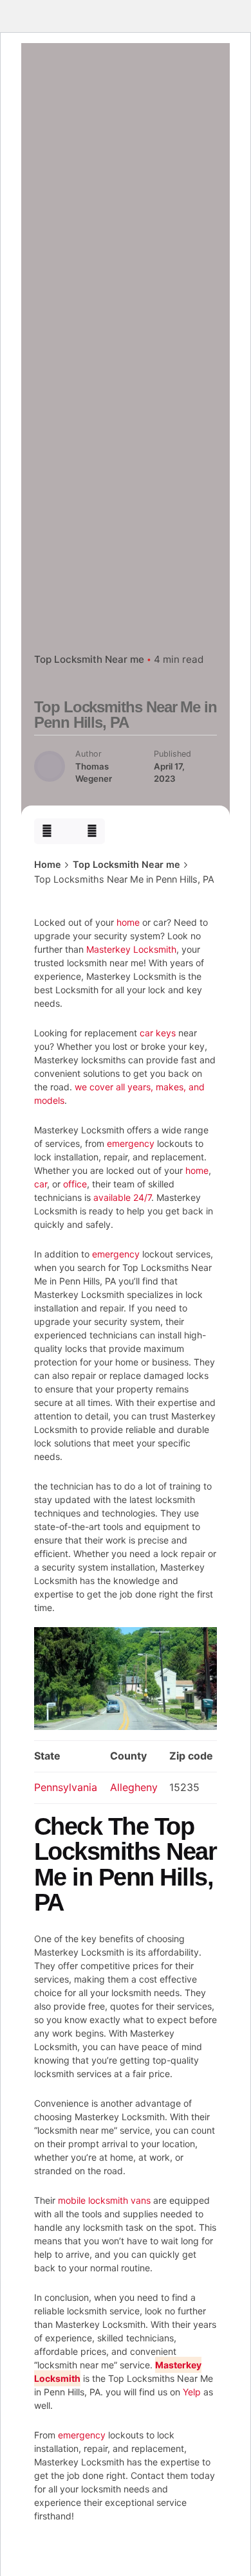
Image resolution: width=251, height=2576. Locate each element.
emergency (131, 1143)
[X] (70, 831)
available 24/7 (122, 1197)
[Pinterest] (92, 831)
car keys (158, 1033)
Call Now (129, 197)
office (75, 1184)
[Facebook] (47, 831)
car (41, 1184)
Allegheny (134, 1787)
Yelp (192, 2392)
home (128, 922)
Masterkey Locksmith (131, 949)
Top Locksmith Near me (89, 659)
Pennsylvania (66, 1787)
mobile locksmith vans (104, 2200)
